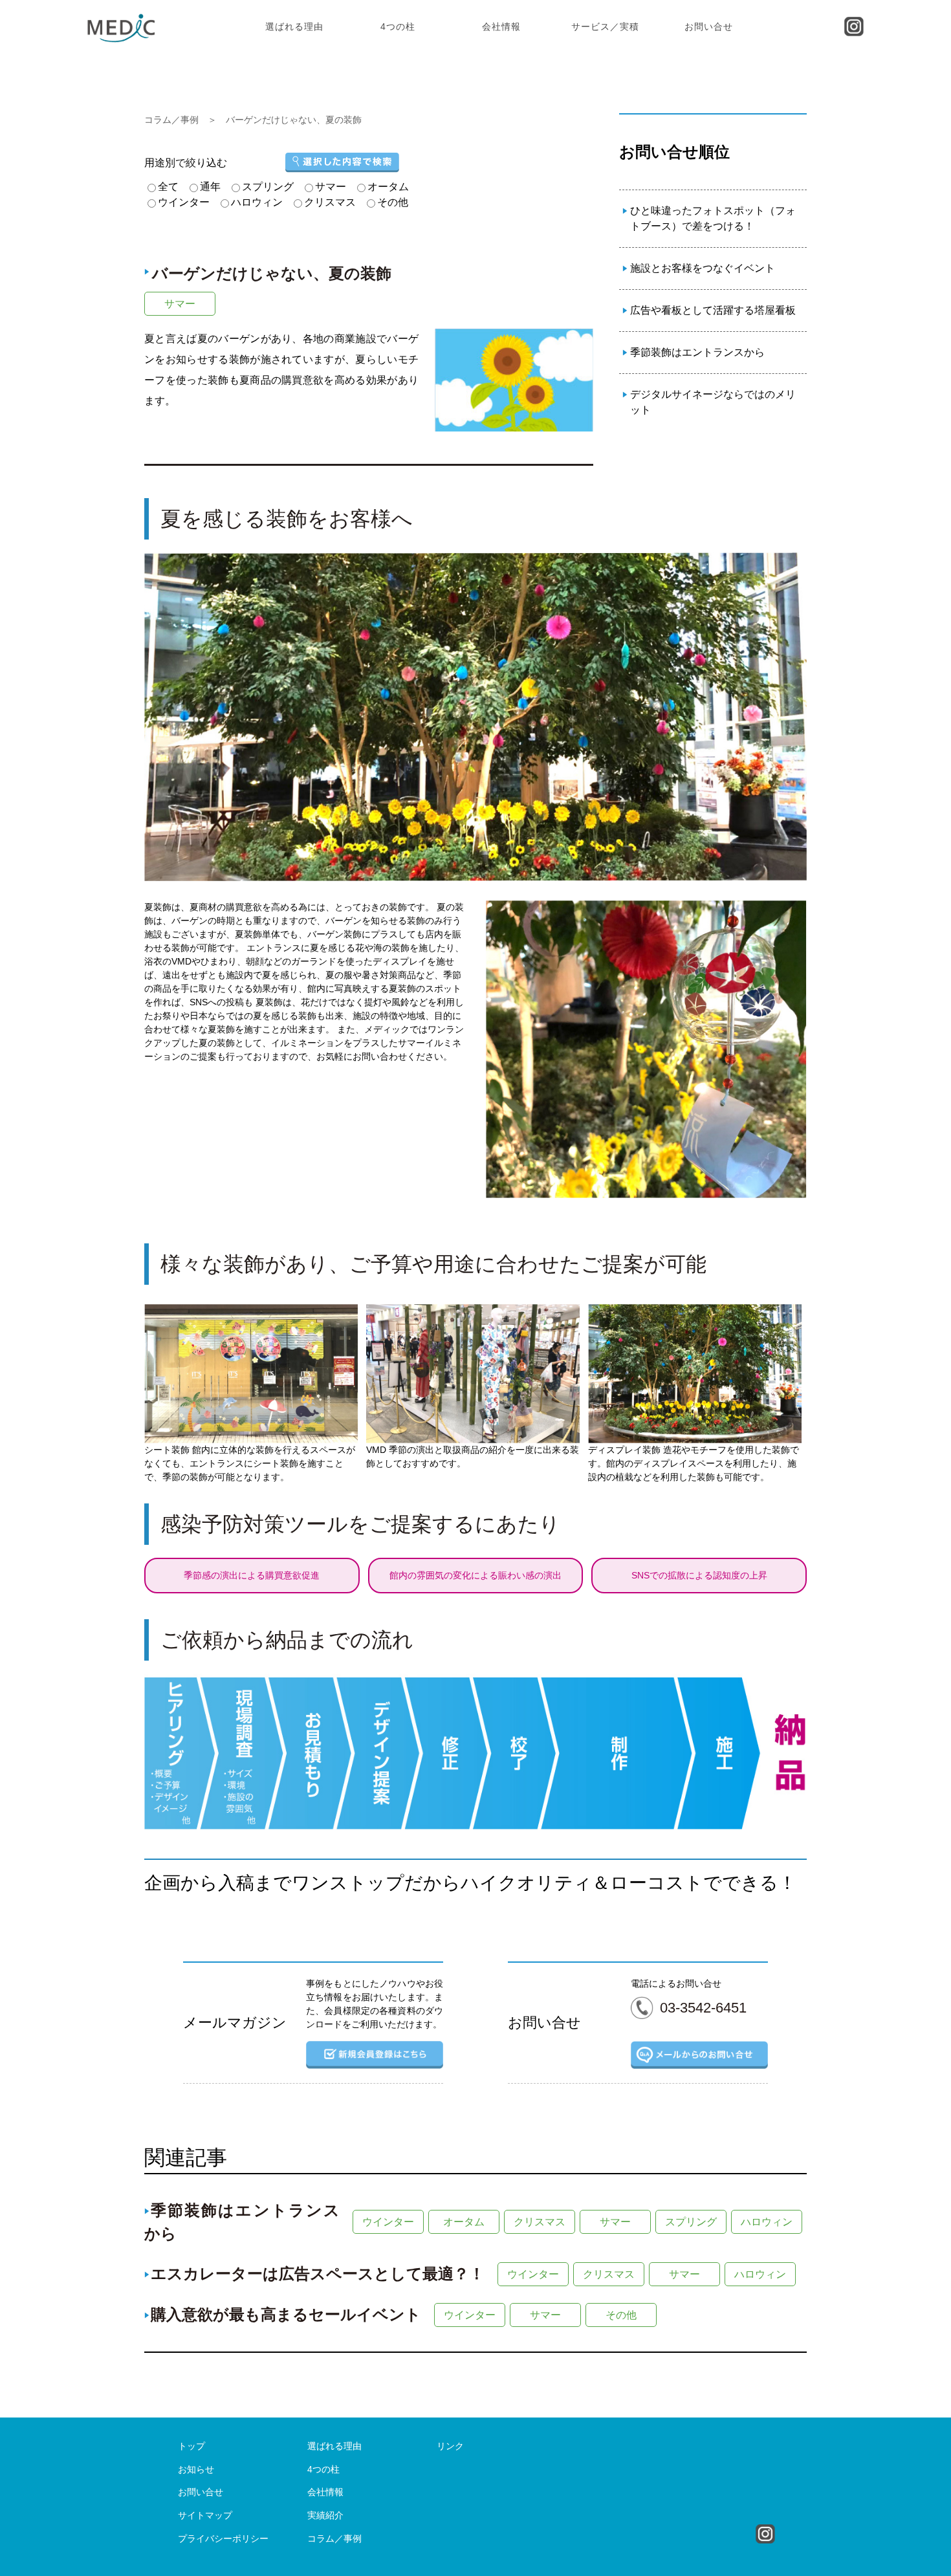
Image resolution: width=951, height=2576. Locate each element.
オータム (464, 2222)
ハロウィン (767, 2222)
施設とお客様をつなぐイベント (703, 268)
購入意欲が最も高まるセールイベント (286, 2314)
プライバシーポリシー (223, 2538)
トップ (191, 2446)
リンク (450, 2446)
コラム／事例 (171, 120)
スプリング (691, 2222)
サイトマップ (205, 2515)
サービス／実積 (605, 27)
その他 (621, 2315)
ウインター (388, 2222)
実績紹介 (325, 2515)
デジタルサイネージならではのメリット (713, 402)
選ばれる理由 (294, 27)
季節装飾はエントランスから (697, 352)
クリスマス (540, 2222)
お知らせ (196, 2469)
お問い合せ (709, 27)
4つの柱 (398, 27)
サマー (180, 304)
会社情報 (501, 27)
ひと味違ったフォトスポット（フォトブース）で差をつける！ (713, 218)
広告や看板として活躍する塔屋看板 (713, 310)
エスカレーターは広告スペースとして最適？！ (318, 2274)
